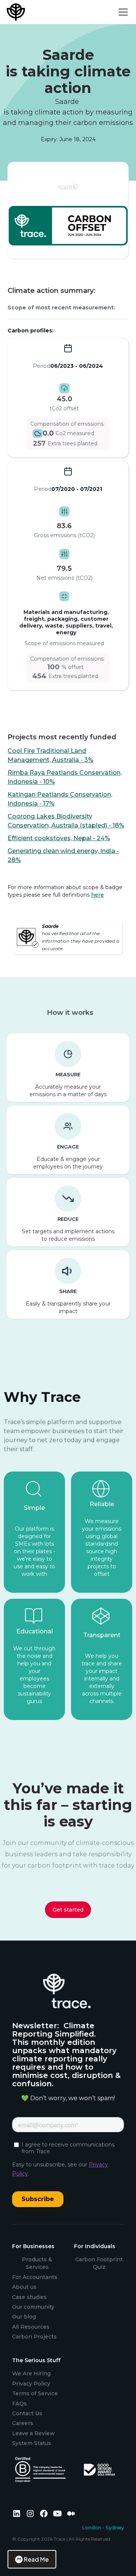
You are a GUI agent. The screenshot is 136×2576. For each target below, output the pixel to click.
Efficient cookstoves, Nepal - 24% (59, 838)
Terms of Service (35, 2393)
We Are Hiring (31, 2373)
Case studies (29, 2297)
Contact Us (27, 2413)
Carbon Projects (34, 2337)
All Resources (31, 2327)
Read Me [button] (36, 2559)
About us (24, 2287)
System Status (32, 2443)
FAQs (19, 2404)
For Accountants (35, 2277)
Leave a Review (33, 2433)
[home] (17, 12)
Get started (68, 1910)
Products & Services (37, 2263)
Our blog (24, 2317)
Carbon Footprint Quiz (99, 2263)
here (97, 895)
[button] (122, 12)
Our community (33, 2307)
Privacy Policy (31, 2384)
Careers (23, 2423)
